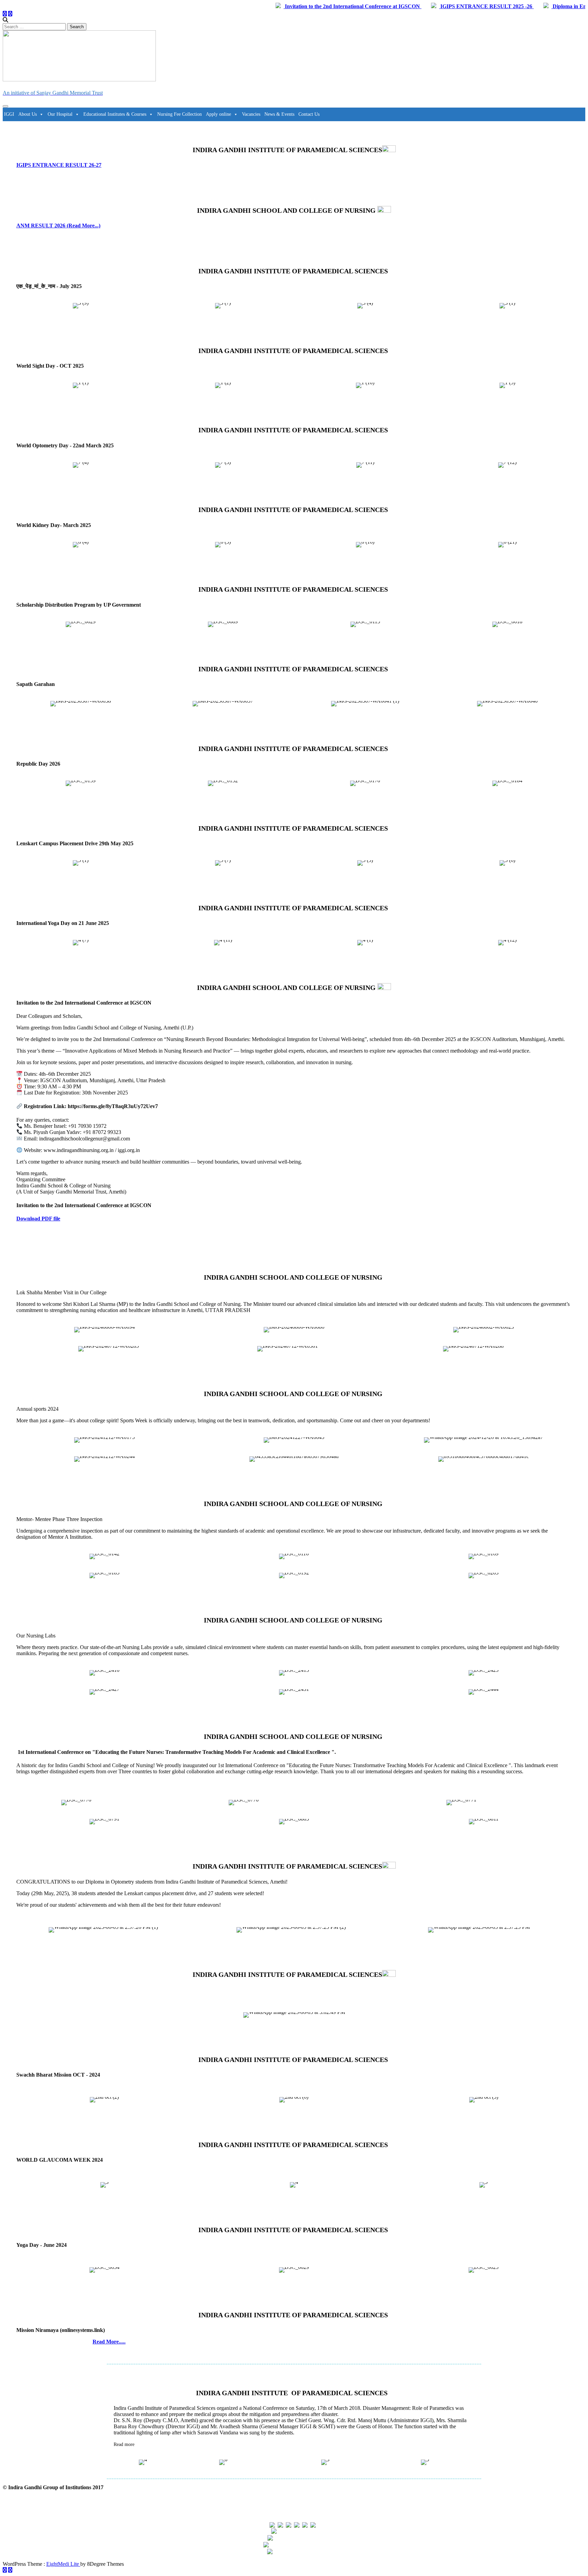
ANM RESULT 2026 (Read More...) (58, 226)
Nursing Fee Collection (179, 114)
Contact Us (309, 114)
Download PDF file (38, 1219)
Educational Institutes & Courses (115, 114)
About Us (28, 114)
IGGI (9, 114)
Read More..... (109, 2342)
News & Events (279, 114)
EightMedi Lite (63, 2564)
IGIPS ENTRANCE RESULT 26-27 (59, 165)
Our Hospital (60, 114)
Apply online (218, 114)
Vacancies (251, 114)
